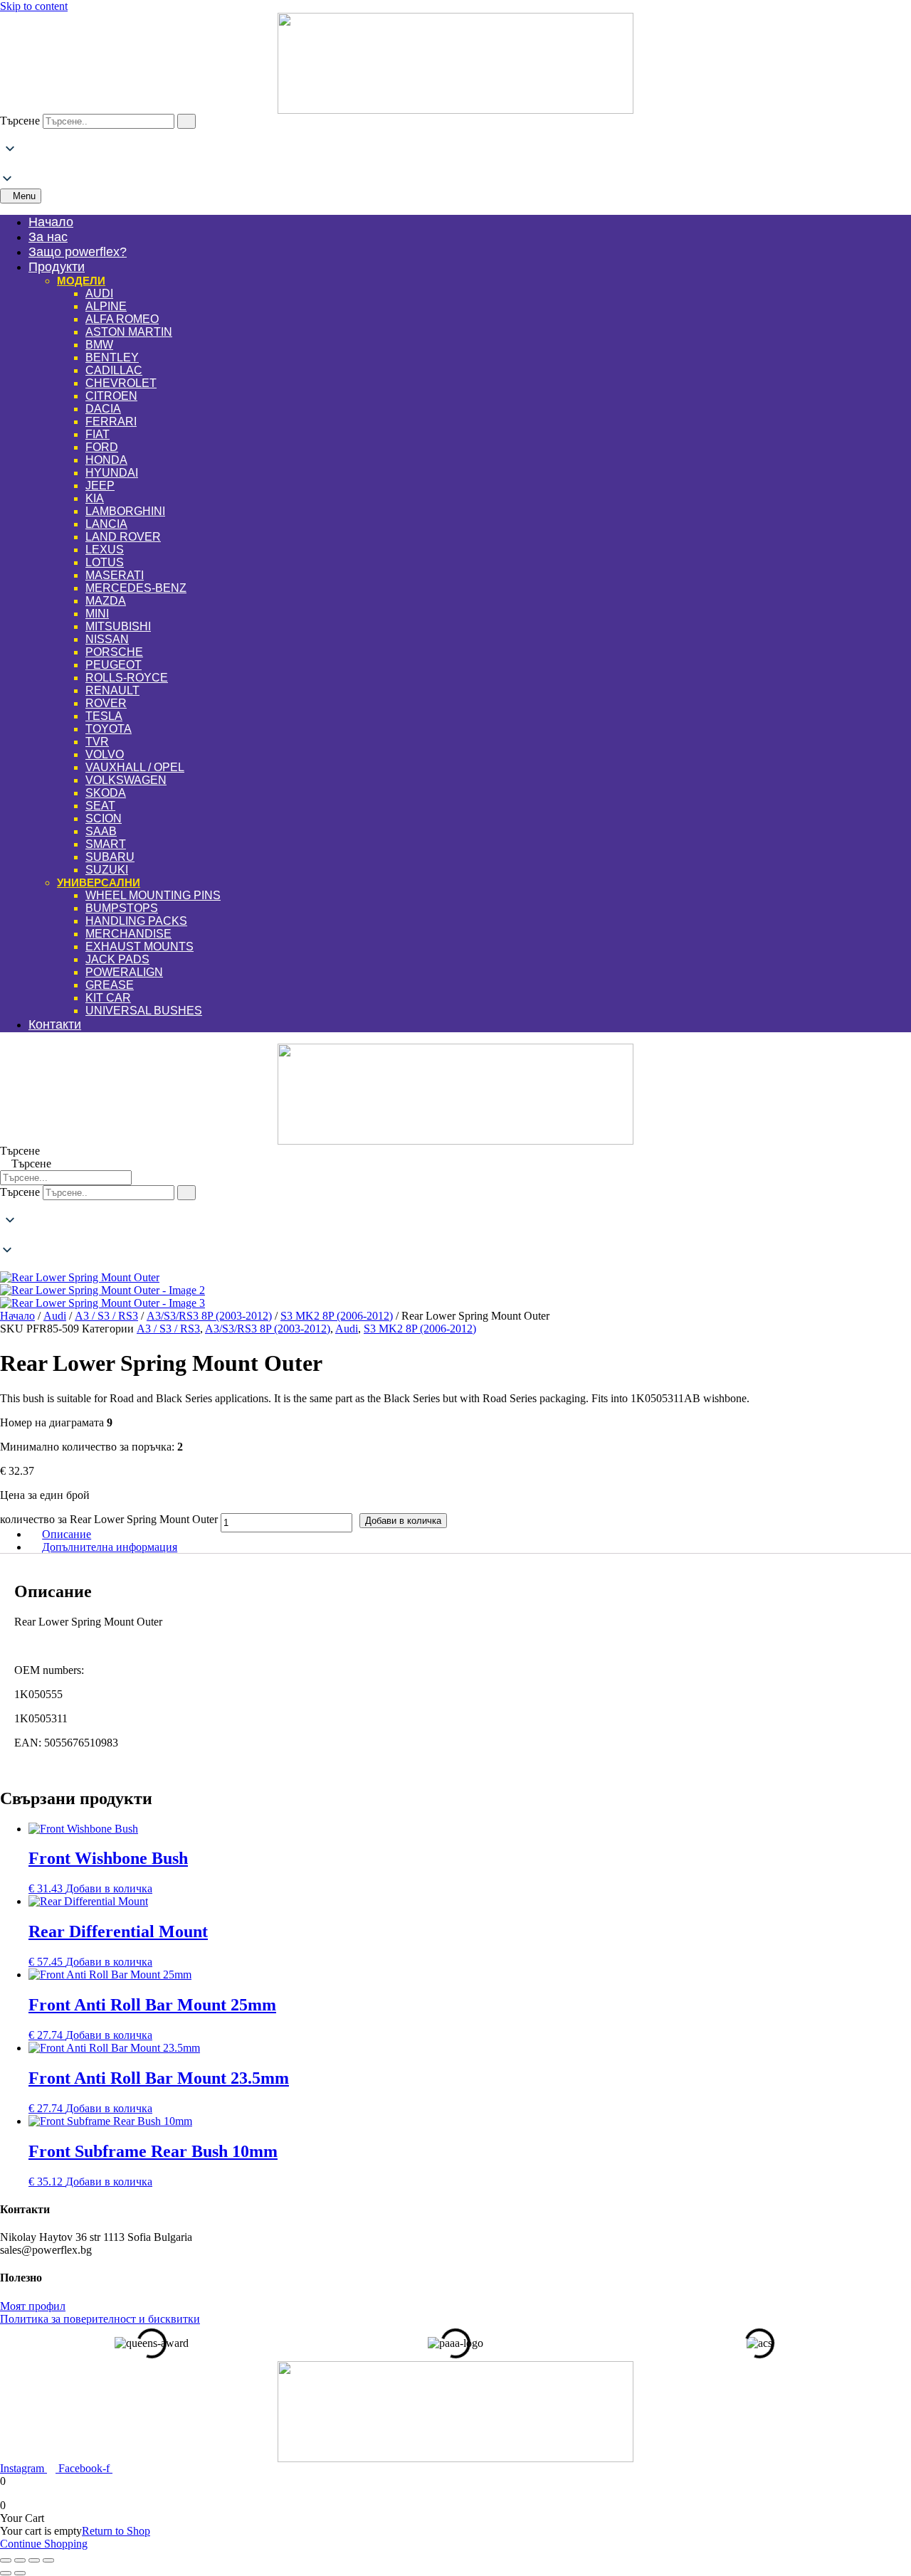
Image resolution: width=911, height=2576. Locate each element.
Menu (24, 196)
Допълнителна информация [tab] (110, 1547)
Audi (55, 1316)
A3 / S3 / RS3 (106, 1316)
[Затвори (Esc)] (48, 2560)
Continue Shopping (44, 2544)
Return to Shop (116, 2531)
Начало (17, 1316)
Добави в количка (403, 1521)
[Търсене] (186, 121)
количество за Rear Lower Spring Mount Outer (109, 1519)
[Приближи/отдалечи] (6, 2560)
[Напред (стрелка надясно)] (20, 2573)
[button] (455, 165)
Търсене (20, 121)
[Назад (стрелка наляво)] (6, 2573)
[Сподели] (34, 2560)
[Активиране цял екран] (20, 2560)
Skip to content (34, 6)
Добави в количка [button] (109, 1888)
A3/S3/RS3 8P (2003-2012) (209, 1316)
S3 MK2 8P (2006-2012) (337, 1316)
